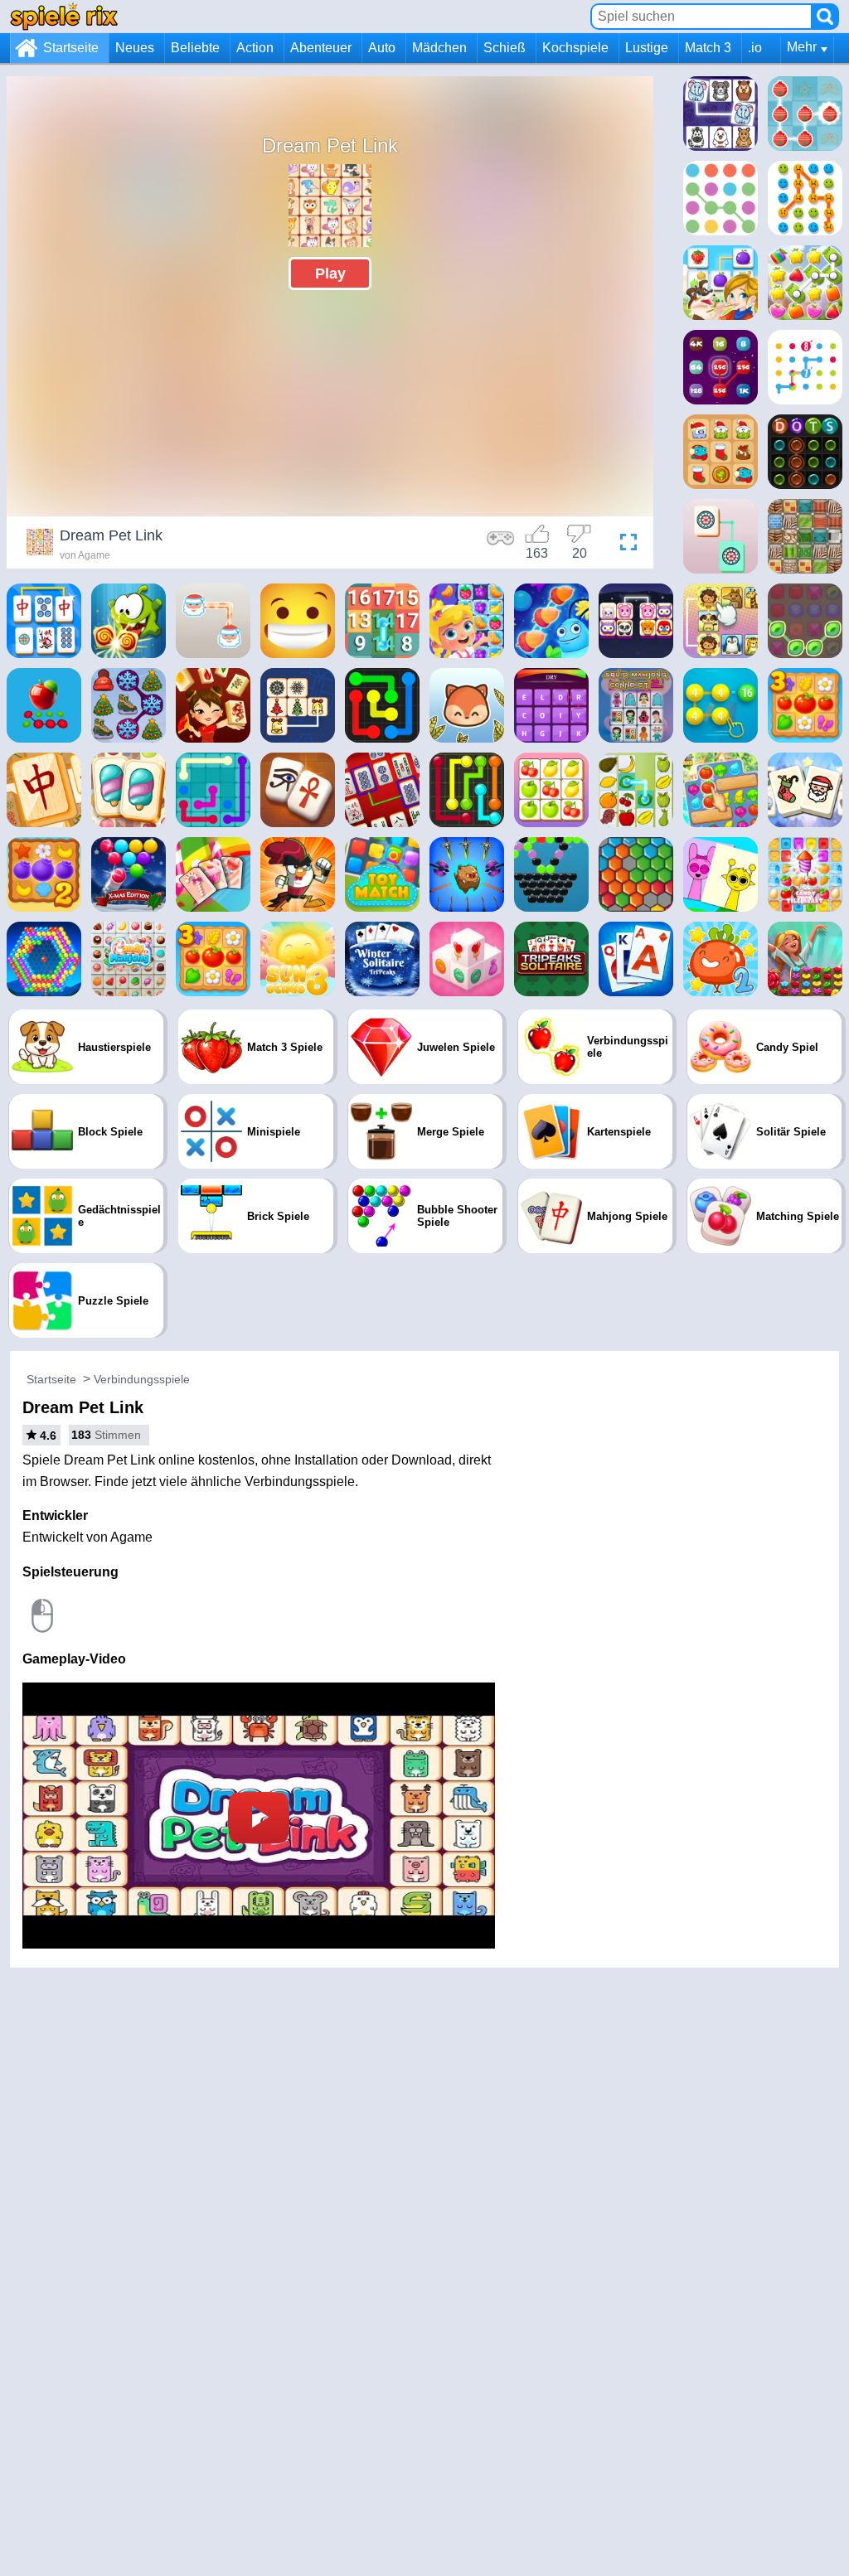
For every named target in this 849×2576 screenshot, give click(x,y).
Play (330, 274)
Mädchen (439, 48)
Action (255, 48)
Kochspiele (575, 48)
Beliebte (195, 48)
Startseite (71, 48)
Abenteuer (321, 48)
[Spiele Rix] (64, 16)
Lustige (647, 48)
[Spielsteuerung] (501, 545)
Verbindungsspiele (142, 1379)
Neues (135, 48)
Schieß (505, 48)
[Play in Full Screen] (624, 545)
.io (755, 48)
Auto (382, 48)
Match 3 (708, 48)
